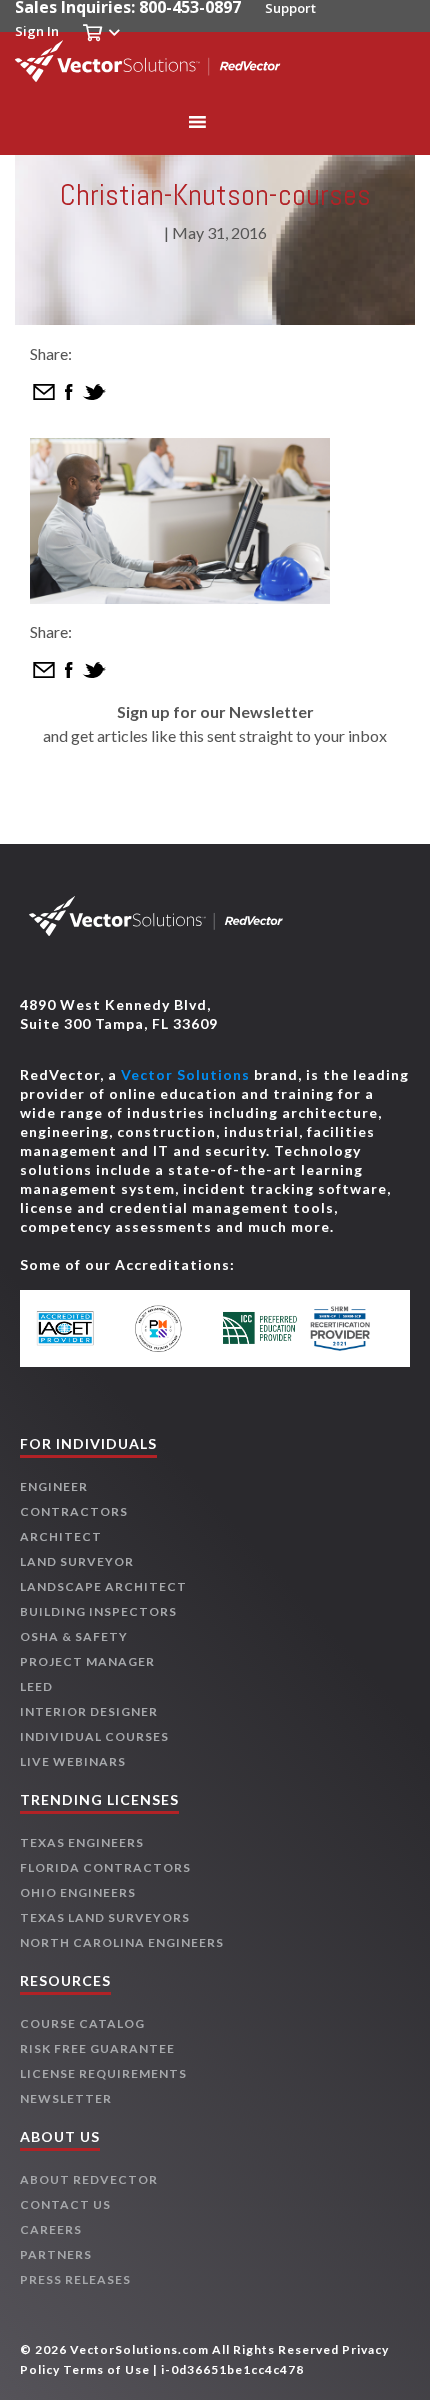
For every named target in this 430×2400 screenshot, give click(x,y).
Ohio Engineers (78, 1892)
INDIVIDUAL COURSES (94, 1736)
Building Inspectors (98, 1611)
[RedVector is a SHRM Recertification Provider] (350, 1328)
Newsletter (66, 2098)
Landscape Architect (103, 1586)
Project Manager (87, 1661)
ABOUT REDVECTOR (89, 2179)
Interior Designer (89, 1711)
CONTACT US (65, 2204)
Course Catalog (82, 2023)
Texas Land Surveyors (105, 1917)
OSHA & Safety (74, 1636)
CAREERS (51, 2229)
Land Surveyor (77, 1561)
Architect (61, 1536)
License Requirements (103, 2073)
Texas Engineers (82, 1842)
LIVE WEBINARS (73, 1761)
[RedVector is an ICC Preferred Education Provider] (260, 1328)
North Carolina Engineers (122, 1942)
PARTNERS (56, 2254)
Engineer (54, 1486)
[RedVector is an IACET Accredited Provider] (80, 1328)
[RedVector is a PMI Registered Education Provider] (170, 1328)
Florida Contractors (105, 1867)
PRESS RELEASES (75, 2279)
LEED (36, 1686)
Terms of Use (106, 2369)
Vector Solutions (185, 1074)
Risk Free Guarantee (97, 2048)
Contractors (74, 1511)
